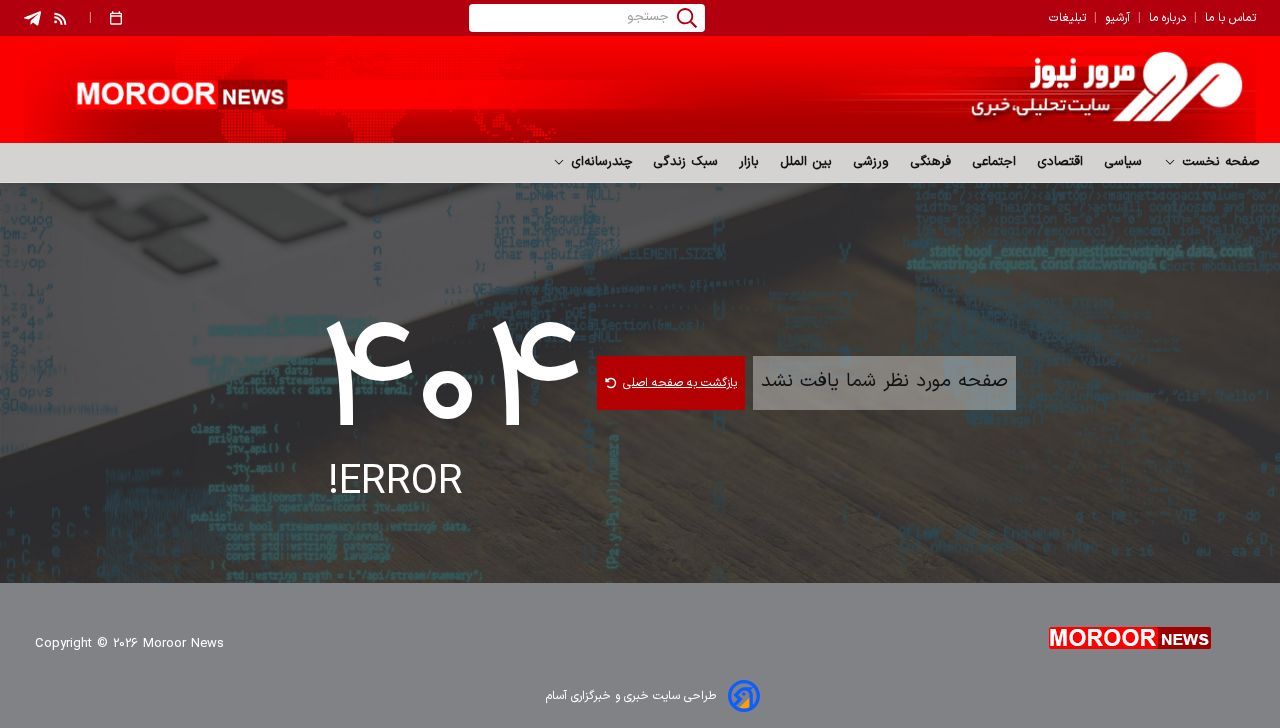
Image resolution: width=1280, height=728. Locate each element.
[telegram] (32, 18)
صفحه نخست (1218, 162)
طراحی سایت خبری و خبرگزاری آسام (631, 696)
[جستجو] (687, 18)
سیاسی (1123, 162)
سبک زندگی (686, 162)
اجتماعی (994, 162)
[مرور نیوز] (640, 89)
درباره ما (1167, 18)
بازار (749, 162)
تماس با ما (1230, 18)
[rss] (61, 18)
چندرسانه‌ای (599, 162)
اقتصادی (1060, 162)
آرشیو (1117, 18)
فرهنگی (931, 162)
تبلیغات (1067, 18)
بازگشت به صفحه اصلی (680, 383)
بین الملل (806, 162)
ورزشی (871, 162)
